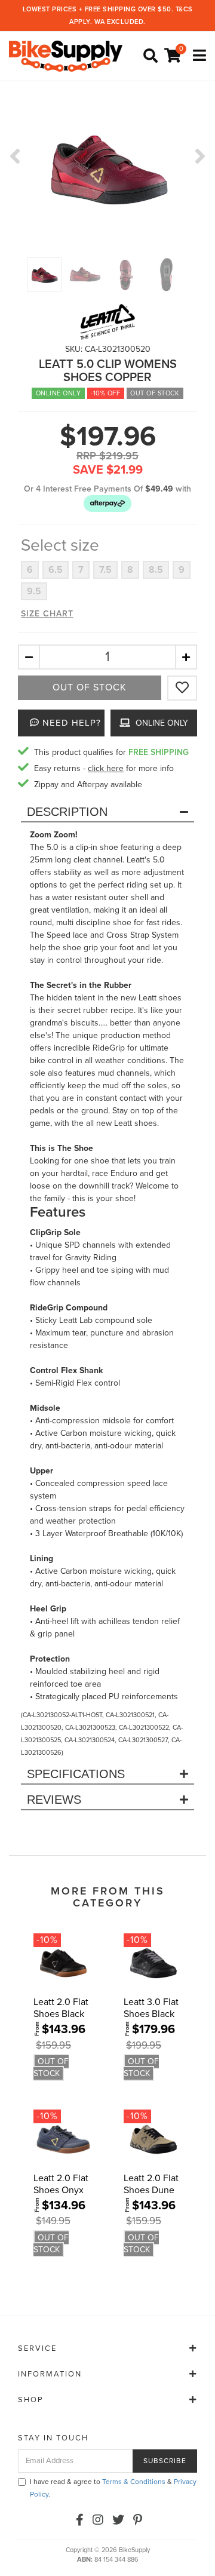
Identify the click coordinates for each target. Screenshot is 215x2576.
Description (67, 812)
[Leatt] (107, 322)
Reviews (54, 1800)
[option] (107, 168)
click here (106, 768)
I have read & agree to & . (113, 2488)
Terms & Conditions (134, 2482)
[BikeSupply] (69, 55)
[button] (107, 503)
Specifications (76, 1774)
